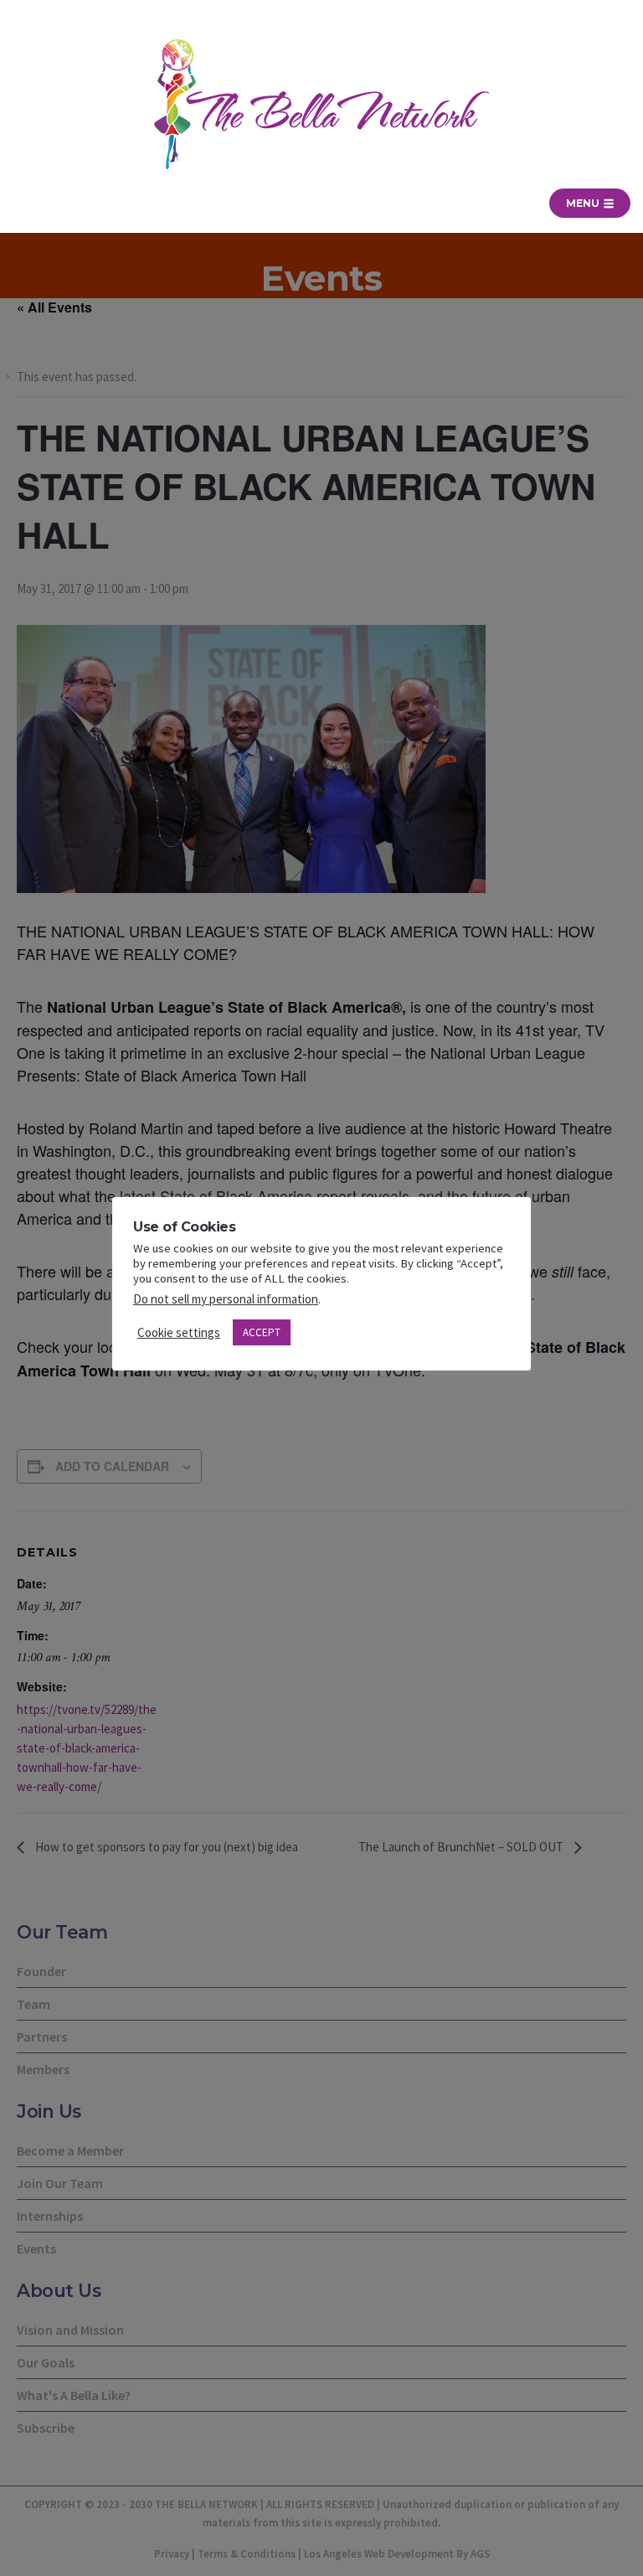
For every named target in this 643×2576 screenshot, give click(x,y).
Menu (584, 203)
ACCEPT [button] (262, 1332)
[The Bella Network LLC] (321, 104)
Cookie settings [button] (179, 1332)
